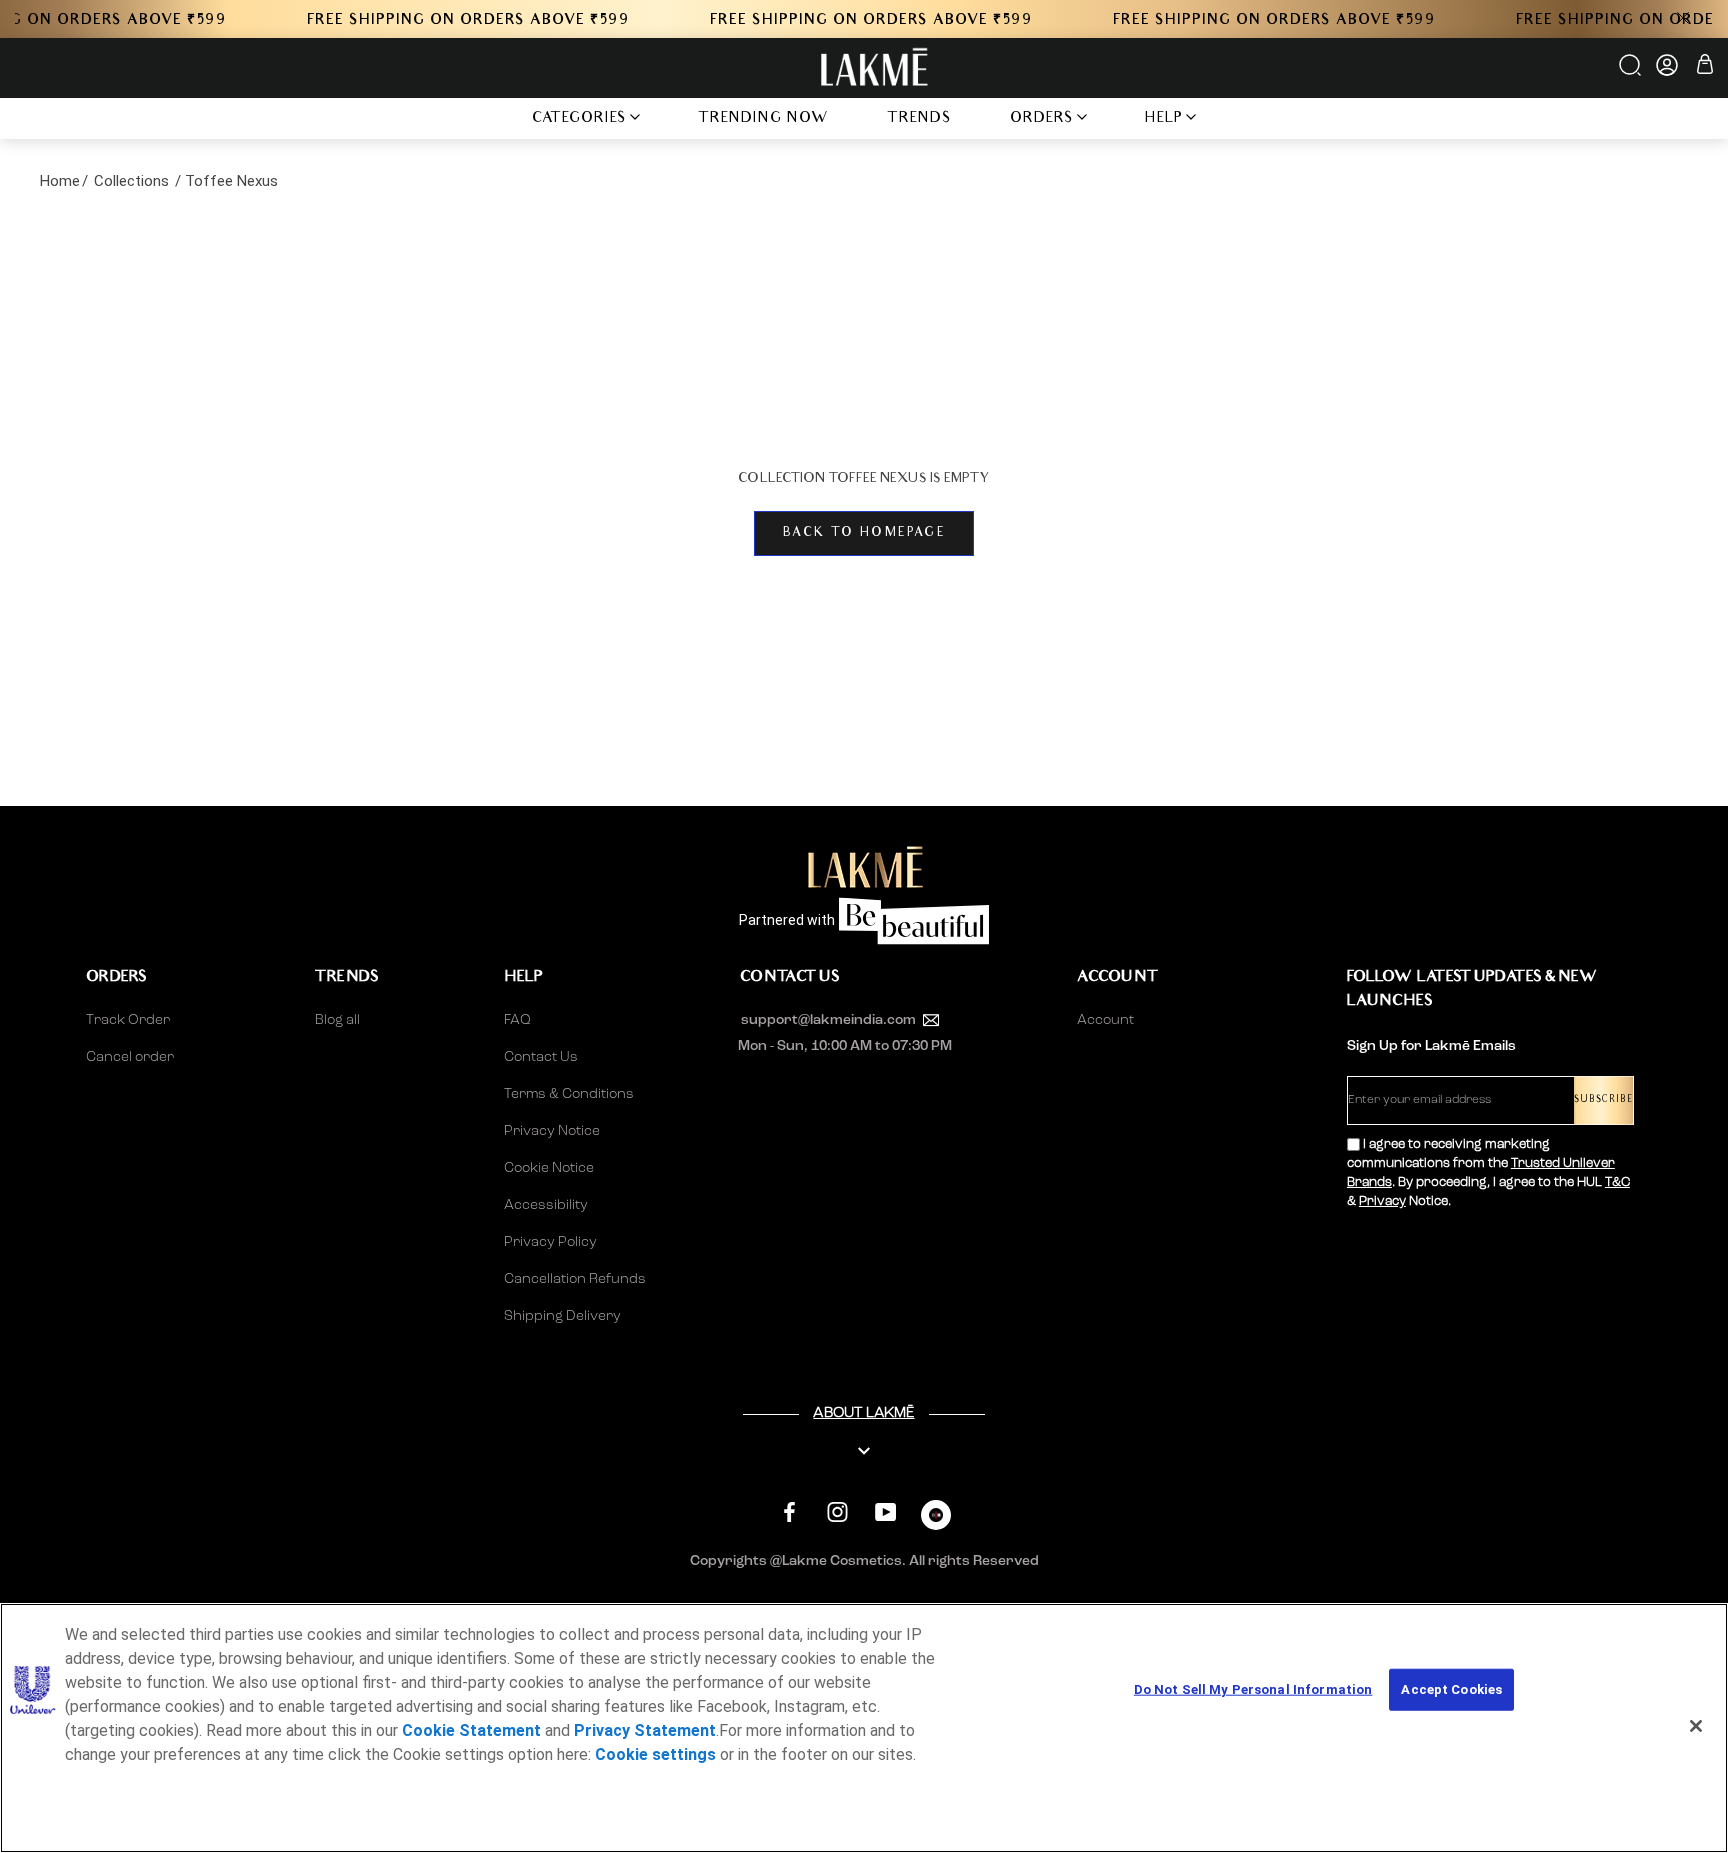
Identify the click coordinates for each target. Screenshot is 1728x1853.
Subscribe (1603, 1100)
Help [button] (1164, 119)
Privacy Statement (645, 1730)
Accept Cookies (1451, 1689)
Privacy (1382, 1201)
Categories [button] (579, 119)
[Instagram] (837, 1512)
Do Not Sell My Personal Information (1253, 1689)
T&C (1617, 1182)
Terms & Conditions (569, 1094)
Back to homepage (864, 533)
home (60, 181)
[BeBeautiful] (936, 1519)
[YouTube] (885, 1512)
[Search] (1631, 72)
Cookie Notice (549, 1168)
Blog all (337, 1020)
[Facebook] (789, 1512)
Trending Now (763, 119)
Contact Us (541, 1057)
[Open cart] (1705, 67)
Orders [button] (1042, 119)
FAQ (517, 1020)
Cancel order (130, 1057)
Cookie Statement (471, 1730)
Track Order (128, 1020)
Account (1105, 1020)
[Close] (1696, 1726)
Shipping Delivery (562, 1316)
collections (131, 181)
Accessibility (546, 1205)
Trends (919, 119)
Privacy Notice (552, 1131)
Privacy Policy (550, 1242)
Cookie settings (655, 1754)
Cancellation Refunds (575, 1279)
